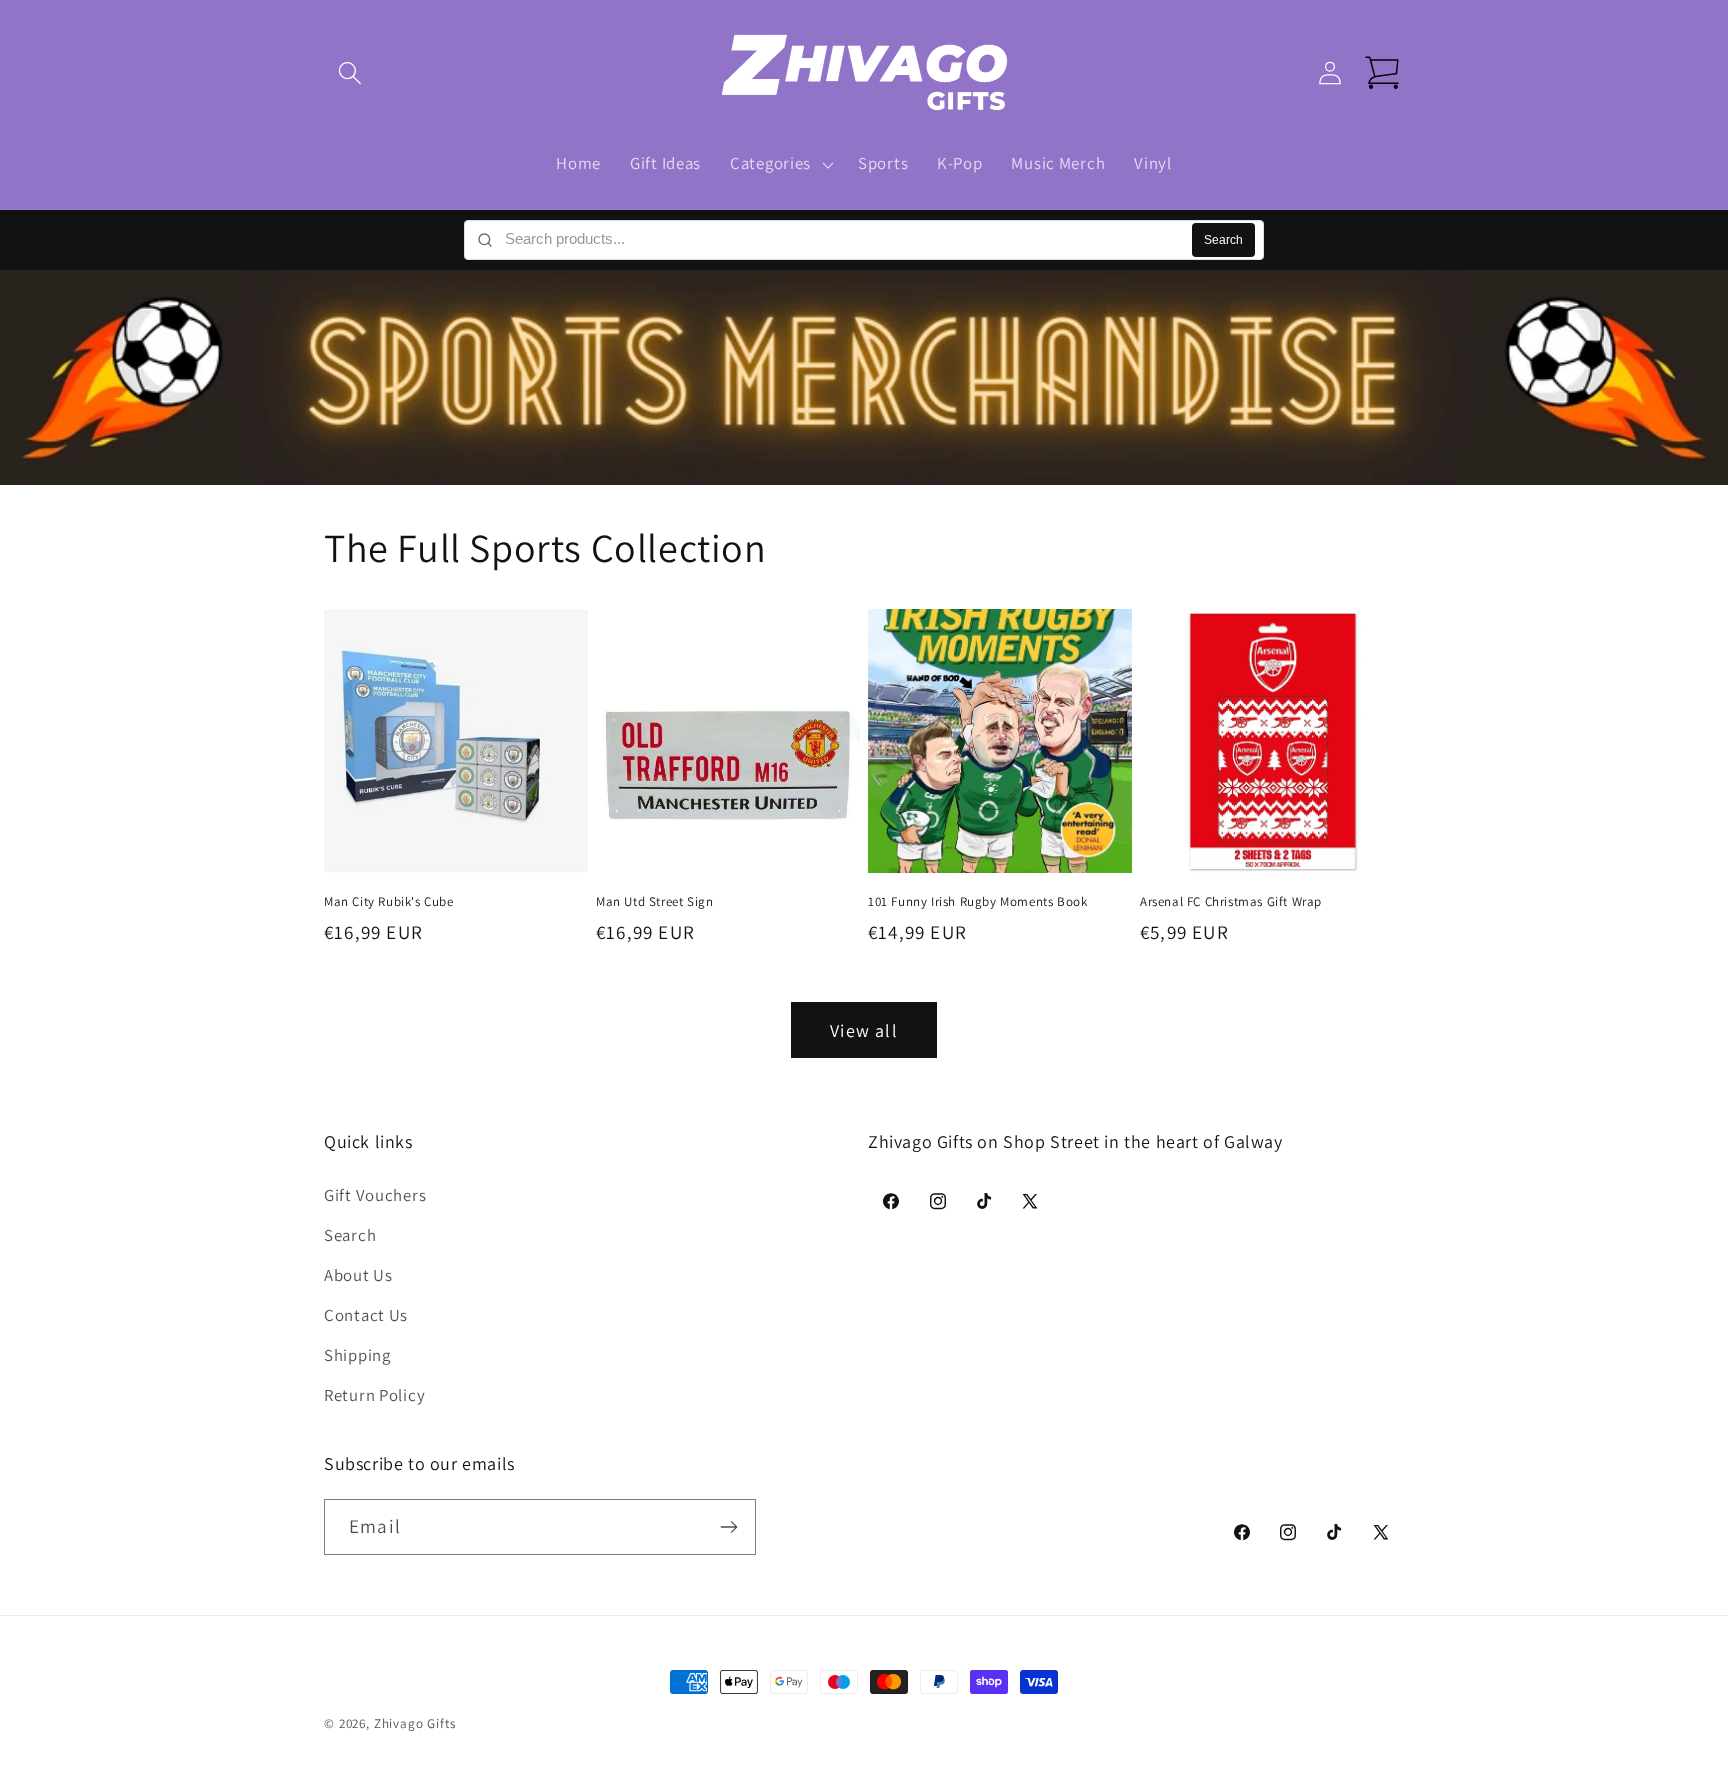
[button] (350, 73)
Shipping (357, 1355)
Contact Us (366, 1315)
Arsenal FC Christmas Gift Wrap (1231, 901)
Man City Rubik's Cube (389, 901)
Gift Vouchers (375, 1195)
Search (1223, 240)
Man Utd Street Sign (654, 901)
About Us (358, 1275)
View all (864, 1030)
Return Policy (374, 1395)
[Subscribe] (728, 1527)
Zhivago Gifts (415, 1723)
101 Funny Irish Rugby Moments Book (977, 901)
